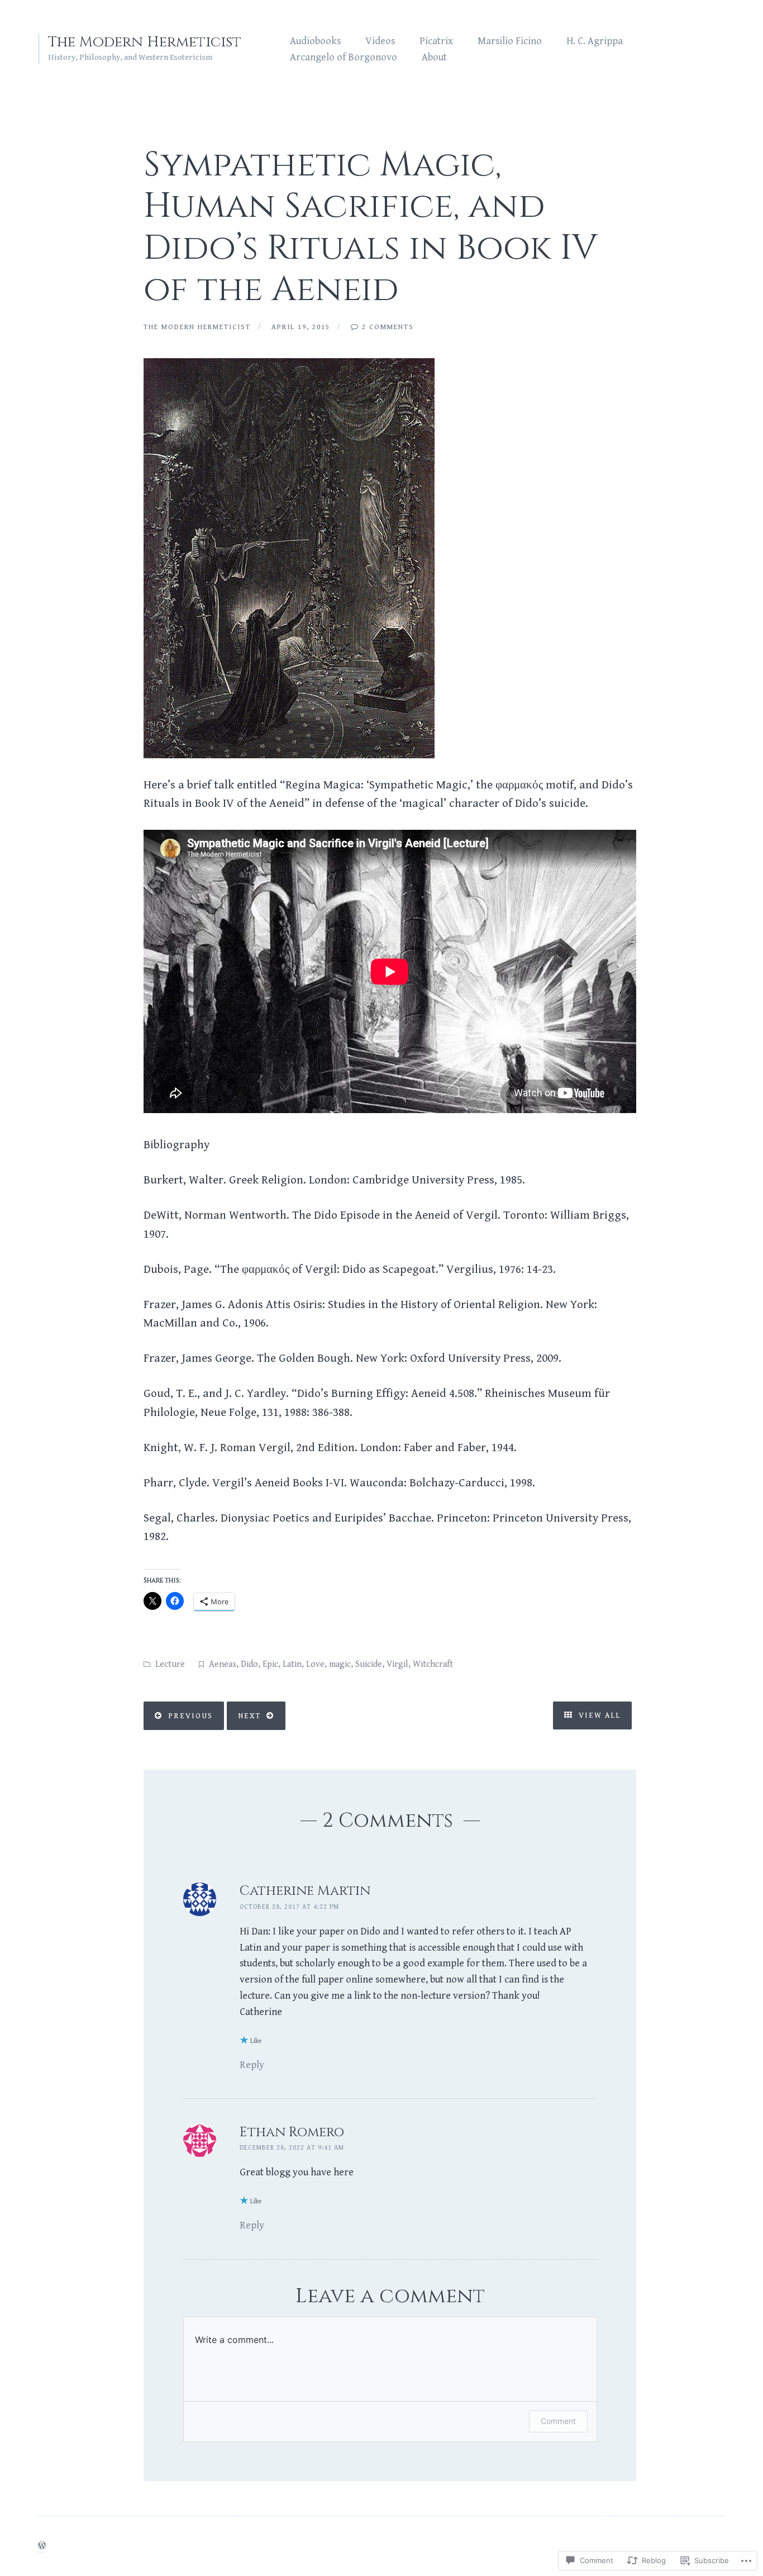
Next (249, 1716)
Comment (558, 2421)
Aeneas (223, 1664)
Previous (190, 1716)
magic (340, 1664)
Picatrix (436, 41)
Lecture (170, 1664)
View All (598, 1715)
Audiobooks (315, 41)
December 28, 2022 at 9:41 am (292, 2148)
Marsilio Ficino (510, 41)
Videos (380, 41)
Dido (249, 1664)
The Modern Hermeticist (145, 42)
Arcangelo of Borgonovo (344, 57)
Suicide (369, 1664)
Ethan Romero (292, 2132)
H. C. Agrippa (595, 41)
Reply (252, 2065)
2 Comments (388, 327)
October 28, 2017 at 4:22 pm (289, 1907)
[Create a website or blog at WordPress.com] (42, 2547)
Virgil (397, 1664)
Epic (270, 1664)
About (434, 57)
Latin (292, 1664)
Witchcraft (433, 1664)
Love (315, 1664)
